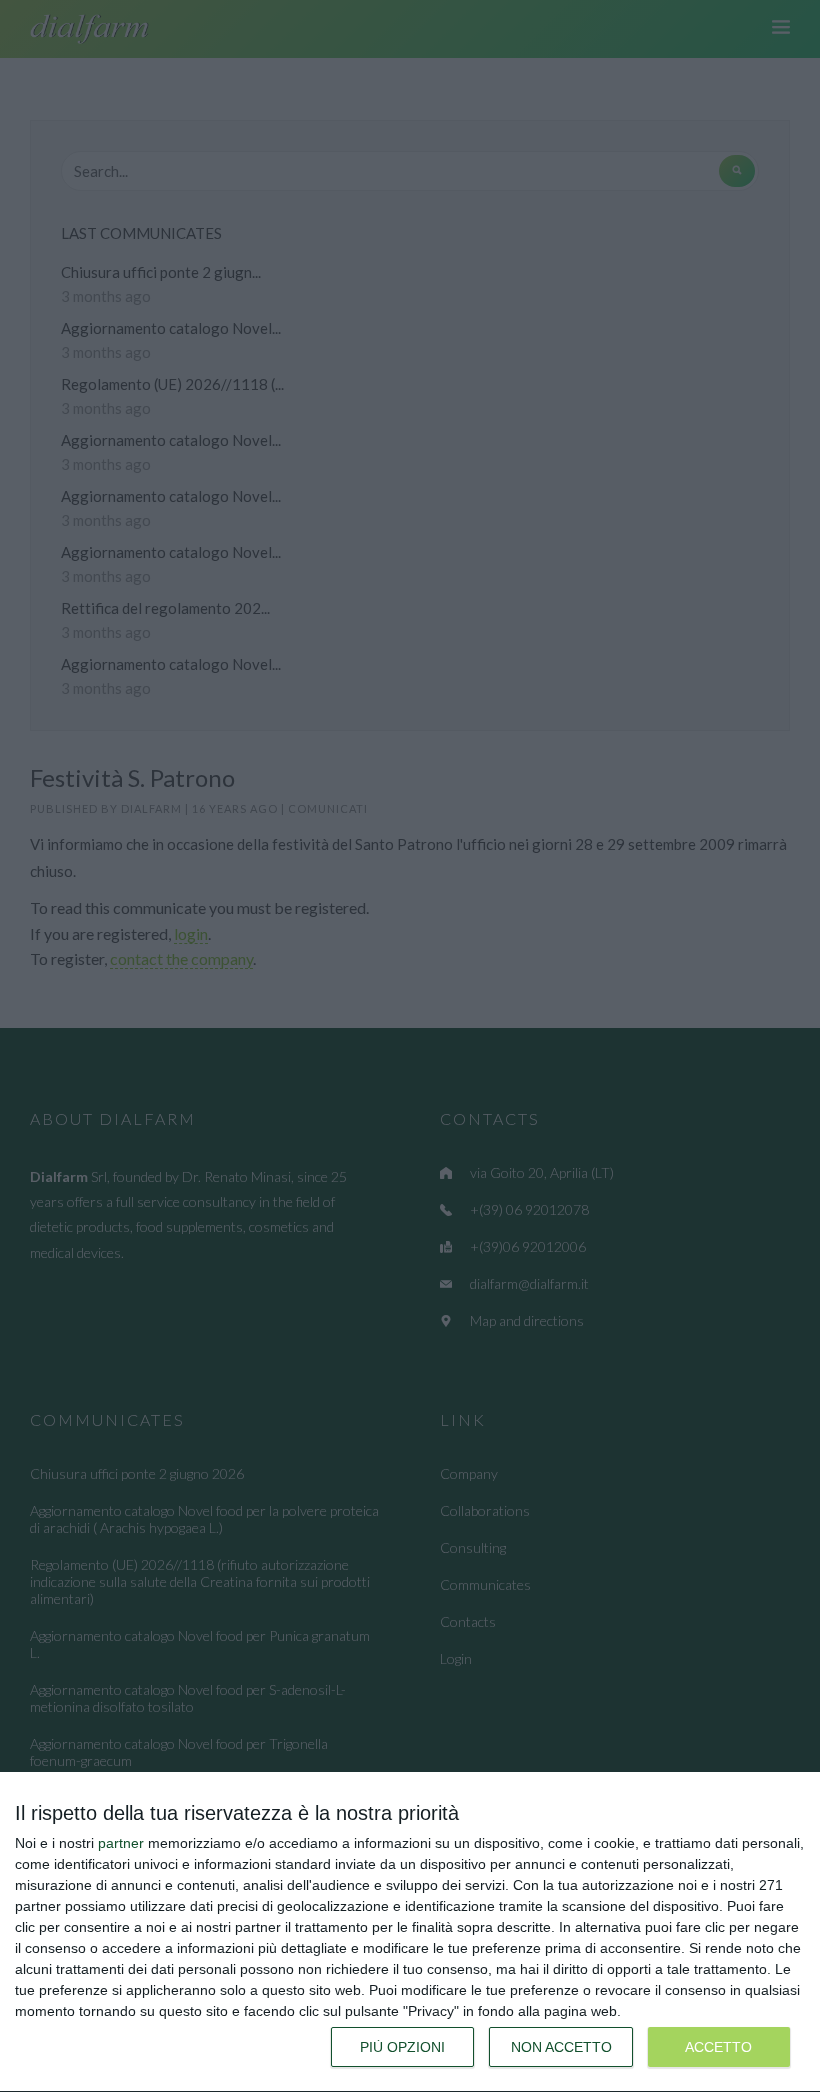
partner (121, 1843)
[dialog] (410, 1932)
